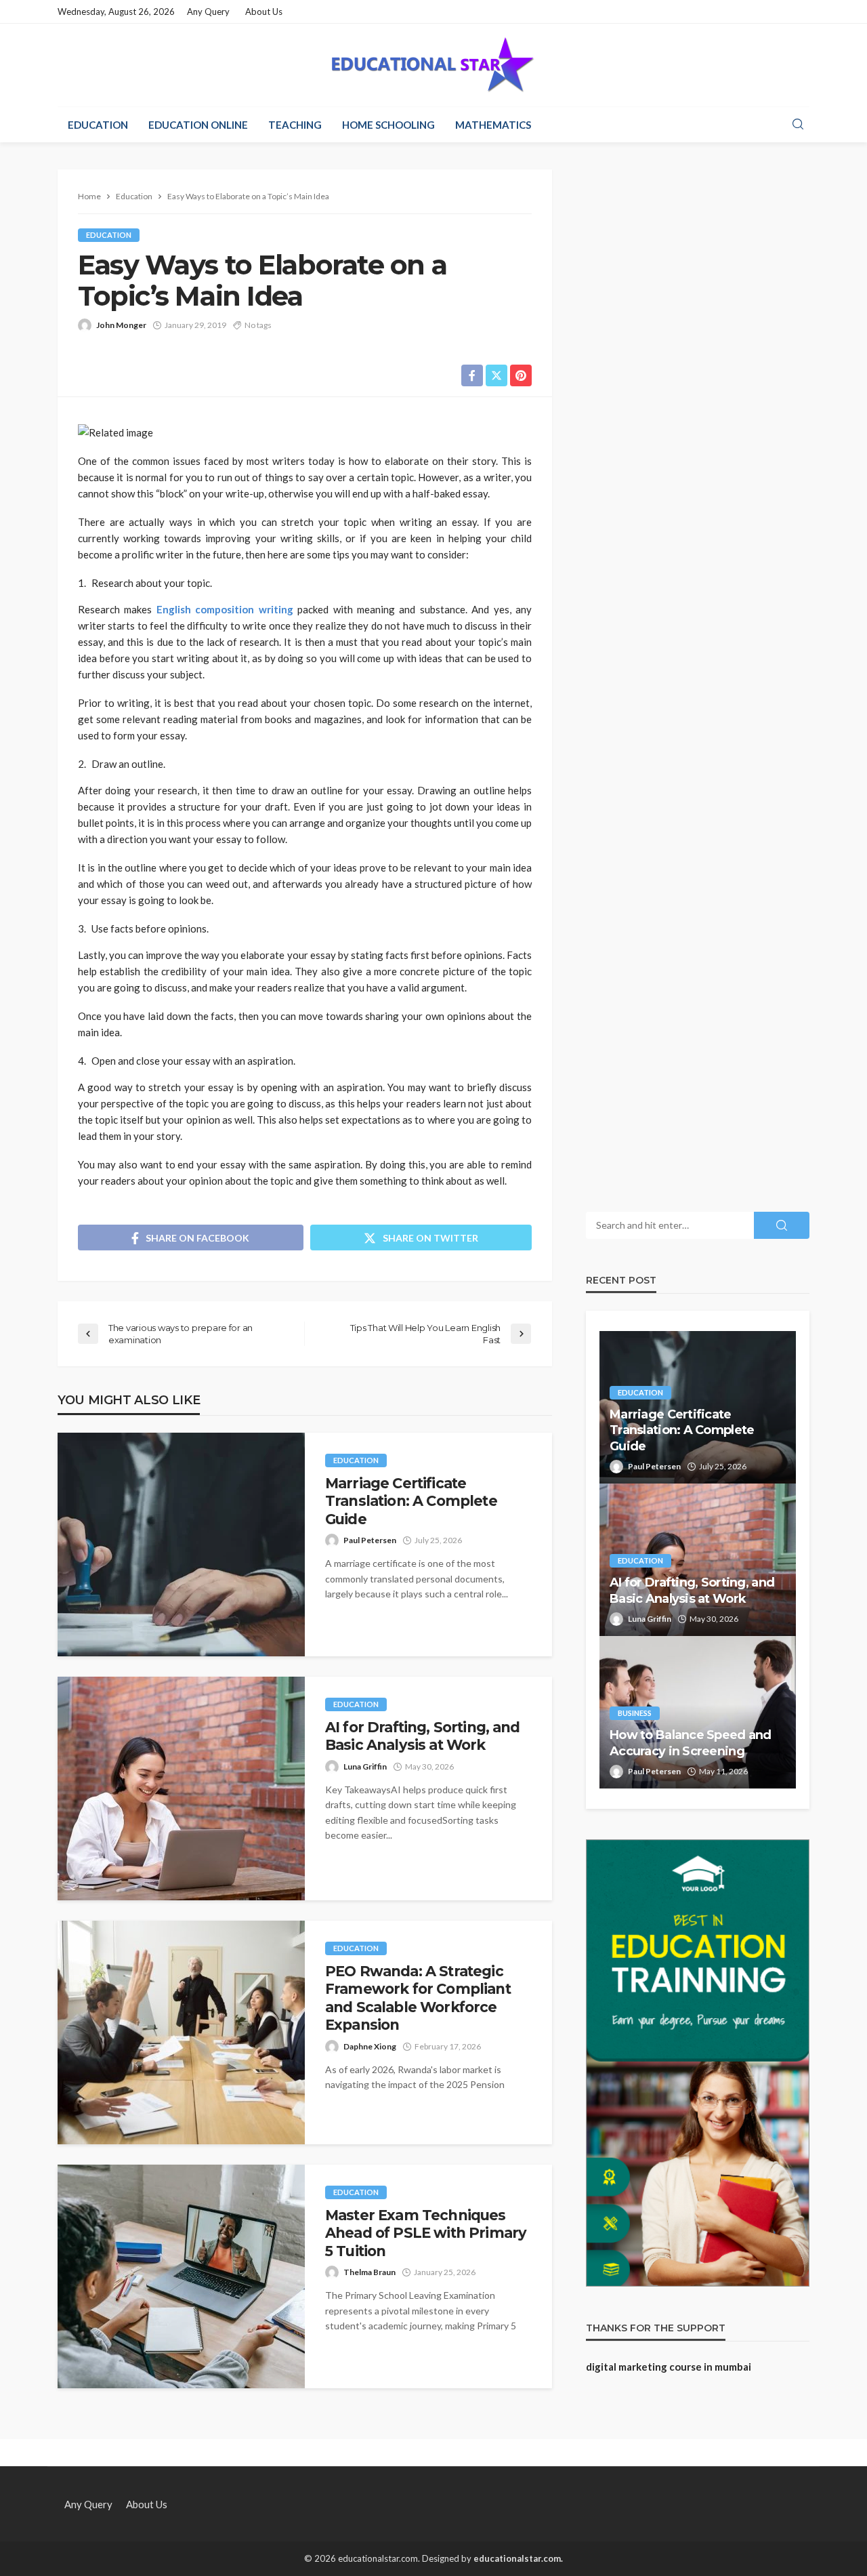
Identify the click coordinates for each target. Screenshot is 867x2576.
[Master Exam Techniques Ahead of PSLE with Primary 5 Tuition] (181, 2276)
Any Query (208, 12)
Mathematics (493, 125)
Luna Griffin (365, 1766)
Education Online (198, 125)
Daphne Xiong (370, 2046)
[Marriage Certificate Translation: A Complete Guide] (181, 1545)
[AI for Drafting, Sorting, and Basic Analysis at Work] (181, 1788)
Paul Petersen (370, 1540)
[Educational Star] (433, 65)
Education (98, 125)
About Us (264, 12)
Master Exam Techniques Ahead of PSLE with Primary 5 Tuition (426, 2233)
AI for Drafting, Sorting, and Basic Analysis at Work (423, 1736)
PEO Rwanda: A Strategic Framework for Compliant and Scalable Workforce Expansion (418, 1998)
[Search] (798, 125)
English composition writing (225, 609)
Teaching (295, 125)
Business (635, 1713)
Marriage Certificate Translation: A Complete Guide (411, 1501)
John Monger (121, 325)
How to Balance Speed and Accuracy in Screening (691, 1743)
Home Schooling (388, 125)
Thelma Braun (369, 2272)
